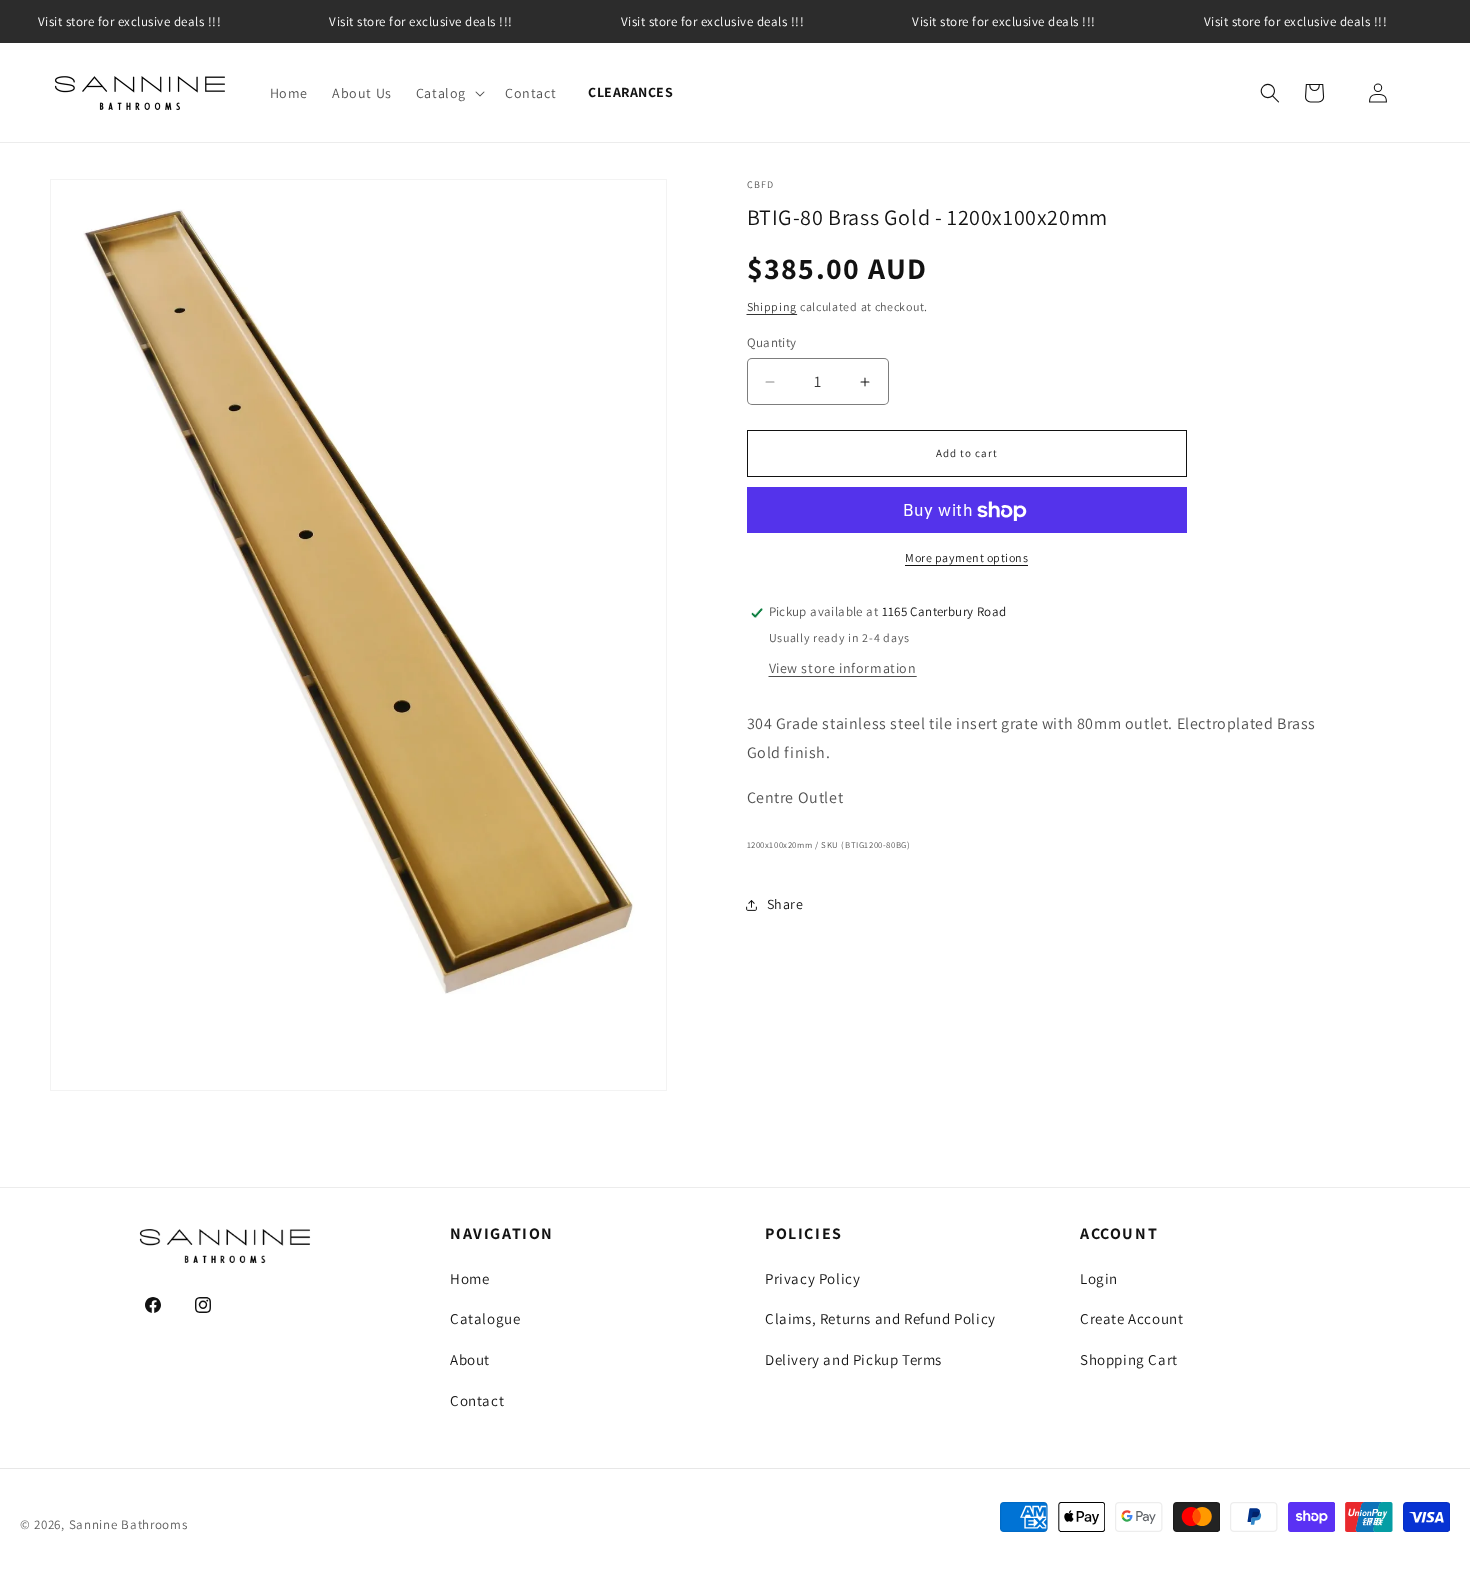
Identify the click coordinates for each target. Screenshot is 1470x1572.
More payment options (966, 558)
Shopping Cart (1129, 1359)
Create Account (1131, 1318)
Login (1099, 1278)
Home (469, 1278)
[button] (448, 93)
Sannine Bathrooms (128, 1524)
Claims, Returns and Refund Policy (880, 1318)
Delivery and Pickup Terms (853, 1359)
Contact (477, 1400)
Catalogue (485, 1318)
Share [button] (785, 904)
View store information (843, 669)
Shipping (772, 307)
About (470, 1359)
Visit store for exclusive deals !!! (421, 21)
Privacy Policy (812, 1278)
